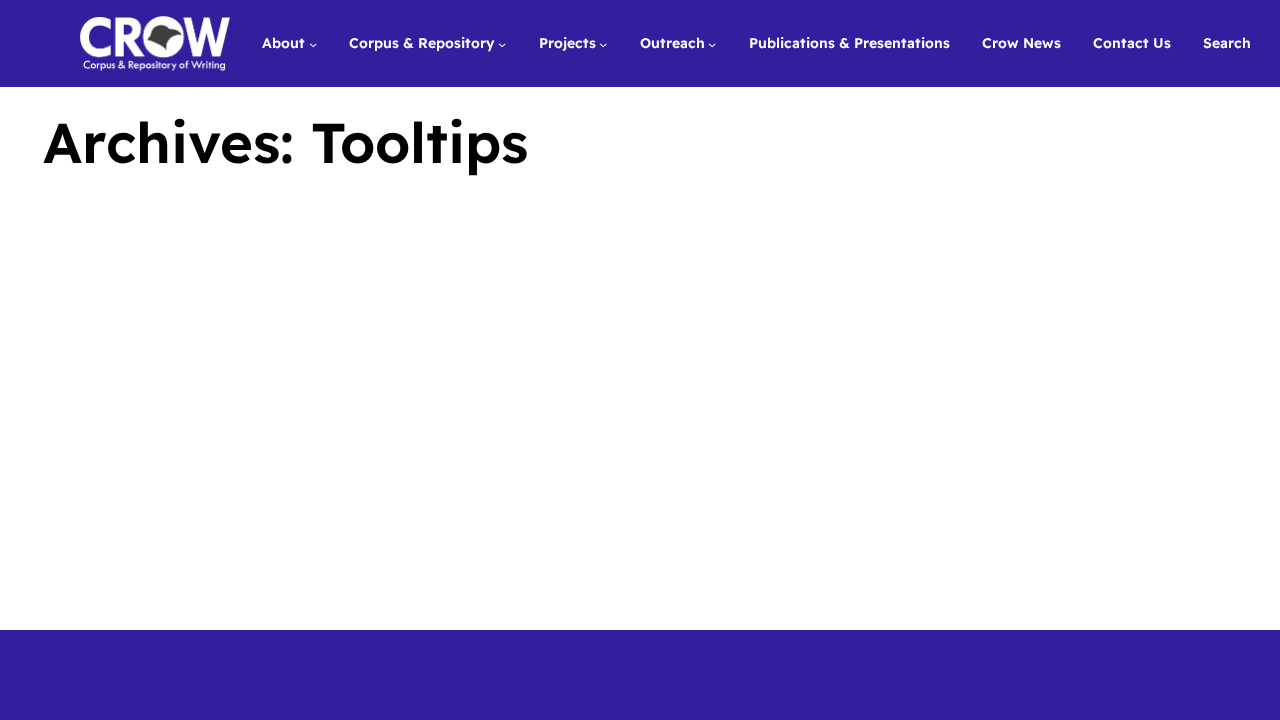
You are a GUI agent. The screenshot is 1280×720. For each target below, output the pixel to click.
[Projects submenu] (603, 43)
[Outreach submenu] (712, 43)
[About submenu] (313, 43)
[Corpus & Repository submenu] (502, 43)
